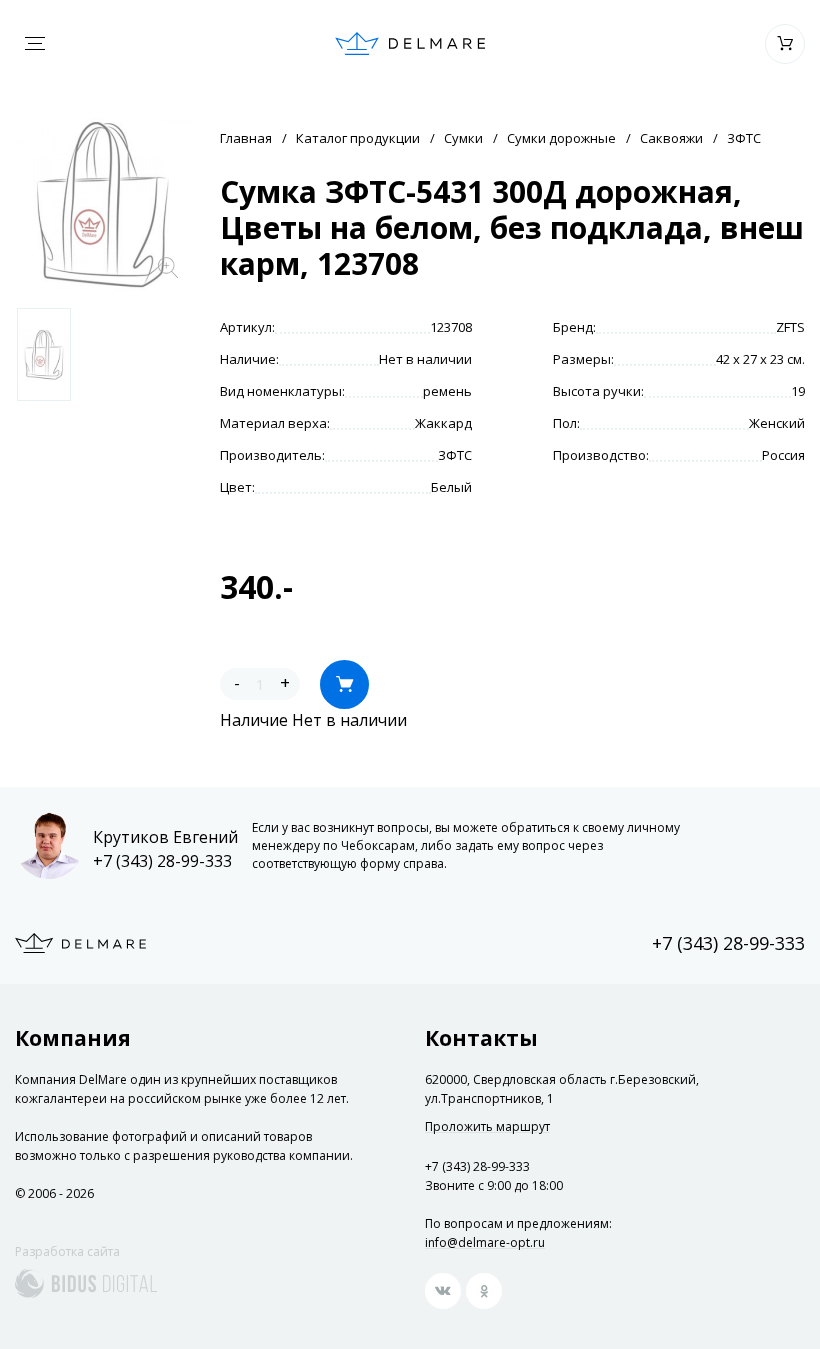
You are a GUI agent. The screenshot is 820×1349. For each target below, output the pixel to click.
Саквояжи (671, 138)
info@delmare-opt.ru (485, 1242)
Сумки (463, 138)
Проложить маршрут (487, 1127)
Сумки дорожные (561, 138)
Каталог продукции (358, 138)
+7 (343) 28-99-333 (162, 861)
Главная (246, 138)
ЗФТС (744, 138)
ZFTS (790, 327)
